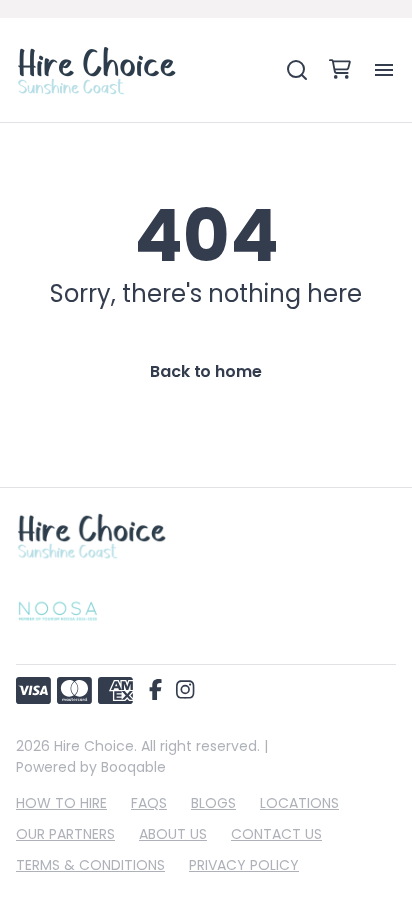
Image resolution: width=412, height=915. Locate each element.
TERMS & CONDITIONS (90, 865)
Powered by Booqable (91, 767)
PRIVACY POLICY (244, 865)
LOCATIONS (299, 803)
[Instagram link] (185, 691)
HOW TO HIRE (61, 803)
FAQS (149, 803)
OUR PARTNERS (65, 834)
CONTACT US (276, 834)
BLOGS (213, 803)
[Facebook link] (155, 691)
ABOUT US (173, 834)
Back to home (205, 371)
